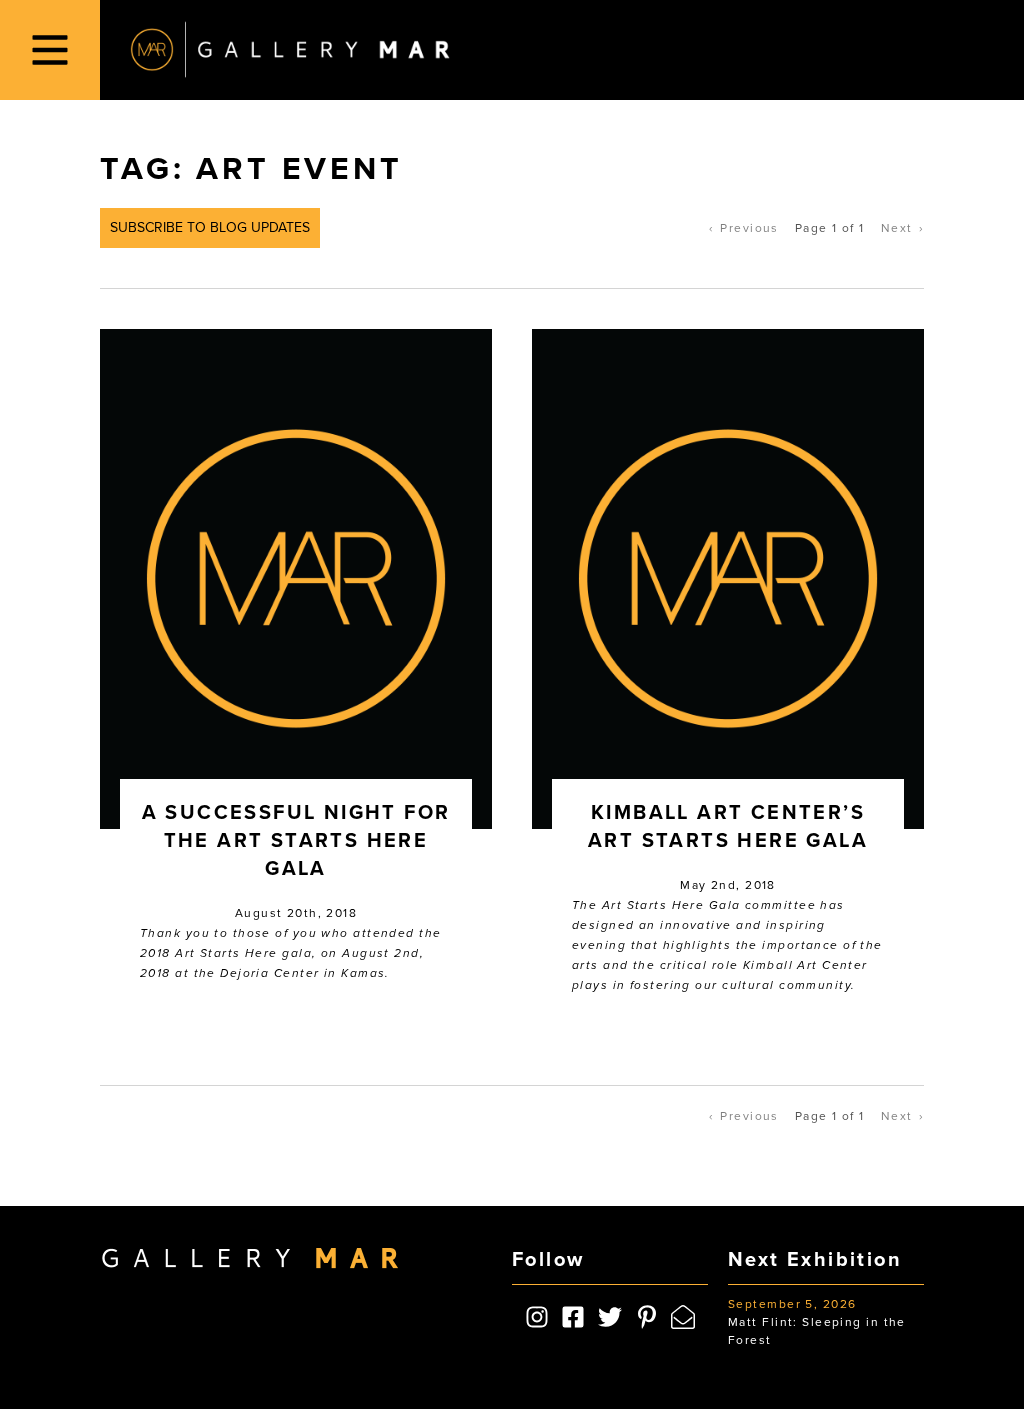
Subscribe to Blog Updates (210, 227)
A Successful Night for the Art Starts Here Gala (296, 841)
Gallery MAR (290, 50)
